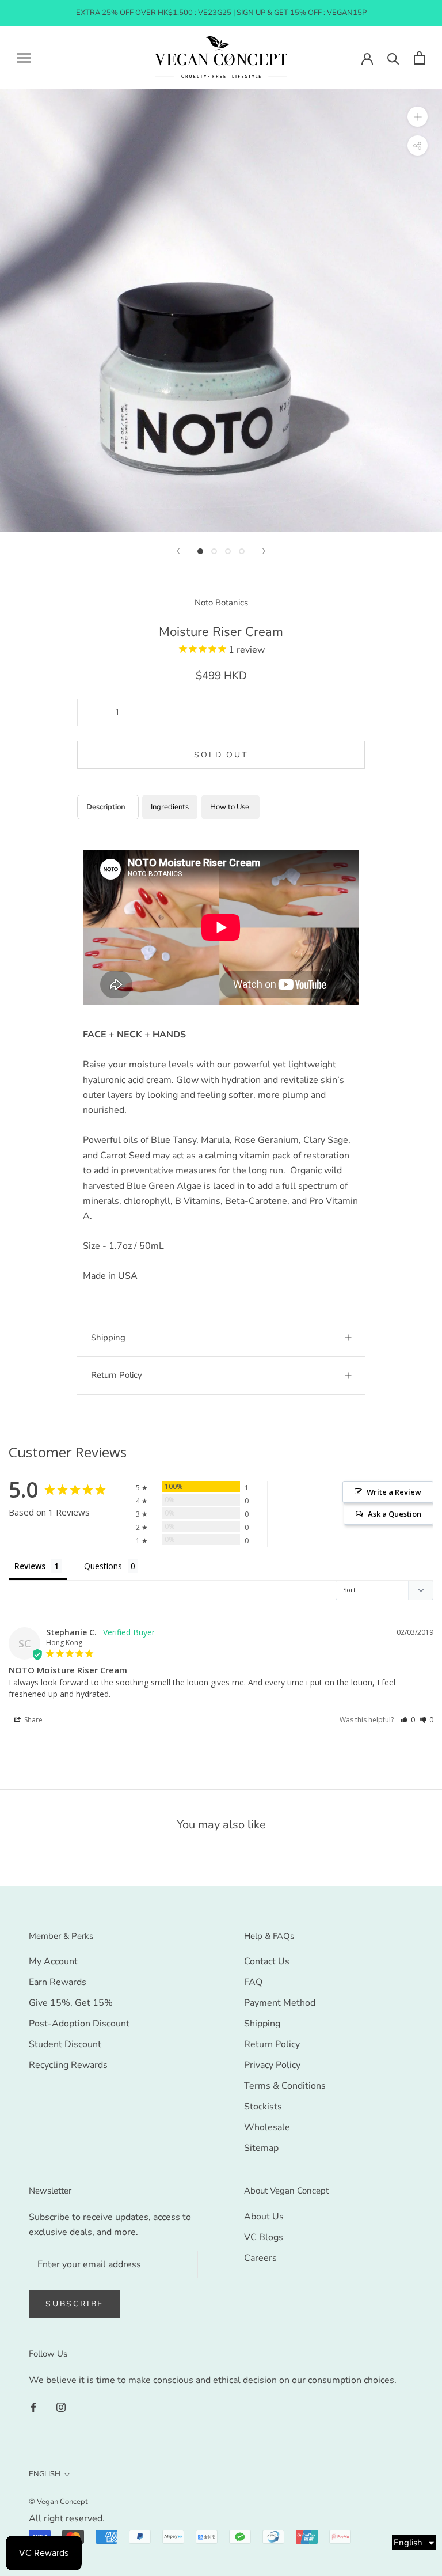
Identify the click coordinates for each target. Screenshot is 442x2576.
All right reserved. (67, 2518)
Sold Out (221, 755)
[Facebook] (33, 2407)
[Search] (393, 58)
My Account (53, 1961)
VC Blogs (264, 2237)
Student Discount (65, 2044)
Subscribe (75, 2304)
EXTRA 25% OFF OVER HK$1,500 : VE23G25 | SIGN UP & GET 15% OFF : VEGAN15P (221, 13)
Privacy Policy (272, 2065)
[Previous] (178, 551)
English (45, 2474)
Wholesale (267, 2127)
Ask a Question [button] (395, 1514)
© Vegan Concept (58, 2502)
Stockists (263, 2107)
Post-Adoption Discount (79, 2024)
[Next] (264, 551)
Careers (260, 2258)
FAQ (253, 1982)
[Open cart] (419, 58)
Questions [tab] (103, 1566)
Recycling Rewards (68, 2065)
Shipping (108, 1338)
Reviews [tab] (30, 1566)
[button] (408, 1720)
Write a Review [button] (394, 1492)
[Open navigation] (24, 58)
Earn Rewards (58, 1982)
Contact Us (267, 1961)
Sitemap (261, 2148)
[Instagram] (61, 2407)
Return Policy (117, 1375)
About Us (264, 2217)
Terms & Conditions (285, 2086)
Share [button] (33, 1720)
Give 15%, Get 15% (71, 2003)
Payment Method (280, 2003)
